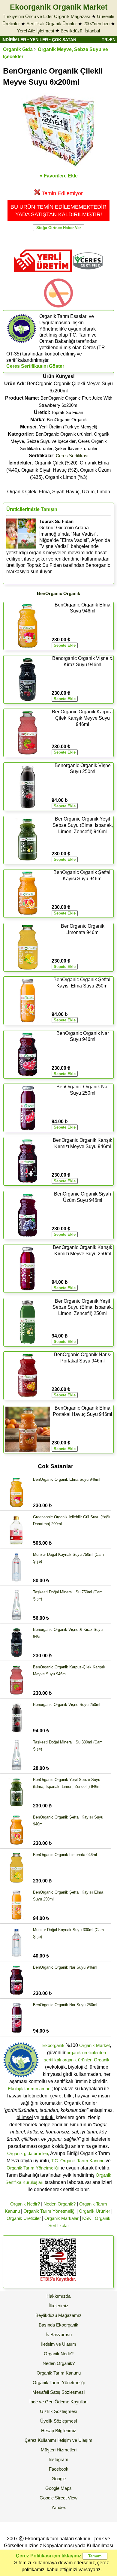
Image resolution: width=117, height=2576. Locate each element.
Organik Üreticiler (24, 2218)
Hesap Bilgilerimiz (59, 2431)
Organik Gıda (18, 49)
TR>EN (109, 40)
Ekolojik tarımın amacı (30, 2089)
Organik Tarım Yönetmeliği (33, 2168)
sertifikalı (52, 2060)
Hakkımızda (58, 2296)
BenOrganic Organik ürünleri (64, 434)
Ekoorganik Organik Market (59, 7)
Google (59, 2479)
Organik (102, 2060)
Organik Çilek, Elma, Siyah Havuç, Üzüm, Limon (59, 492)
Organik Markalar (61, 2218)
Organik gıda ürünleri (28, 2153)
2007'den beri (96, 24)
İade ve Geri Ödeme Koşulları (58, 2402)
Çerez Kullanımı (40, 2440)
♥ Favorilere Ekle (59, 176)
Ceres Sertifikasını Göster (35, 366)
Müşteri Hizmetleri (59, 2450)
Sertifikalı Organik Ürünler (52, 24)
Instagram (58, 2459)
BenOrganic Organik (67, 420)
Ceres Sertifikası (72, 456)
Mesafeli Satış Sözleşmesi (58, 2392)
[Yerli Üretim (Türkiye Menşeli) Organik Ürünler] (43, 274)
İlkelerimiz (58, 2306)
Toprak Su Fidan (67, 412)
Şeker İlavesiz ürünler (76, 448)
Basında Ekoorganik (58, 2325)
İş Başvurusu (59, 2334)
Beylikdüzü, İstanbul (80, 31)
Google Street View (58, 2498)
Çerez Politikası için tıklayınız (49, 2556)
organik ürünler (77, 2060)
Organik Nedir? (25, 2204)
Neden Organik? (60, 2204)
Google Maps (58, 2488)
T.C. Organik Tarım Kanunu (78, 2161)
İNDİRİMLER (14, 40)
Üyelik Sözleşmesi (58, 2421)
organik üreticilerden (86, 2053)
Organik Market (94, 2045)
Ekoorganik (53, 2045)
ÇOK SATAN (64, 40)
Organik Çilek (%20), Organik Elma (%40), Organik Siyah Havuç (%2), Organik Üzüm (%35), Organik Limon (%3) (58, 470)
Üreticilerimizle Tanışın (32, 509)
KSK (87, 2218)
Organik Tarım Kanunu (59, 2373)
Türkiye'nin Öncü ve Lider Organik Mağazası (46, 16)
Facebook (59, 2469)
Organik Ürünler (94, 2211)
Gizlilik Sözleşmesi (58, 2411)
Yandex (59, 2507)
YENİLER (39, 40)
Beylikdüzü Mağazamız (58, 2315)
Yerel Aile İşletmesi (36, 31)
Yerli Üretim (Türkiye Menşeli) (68, 427)
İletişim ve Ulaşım (59, 2344)
